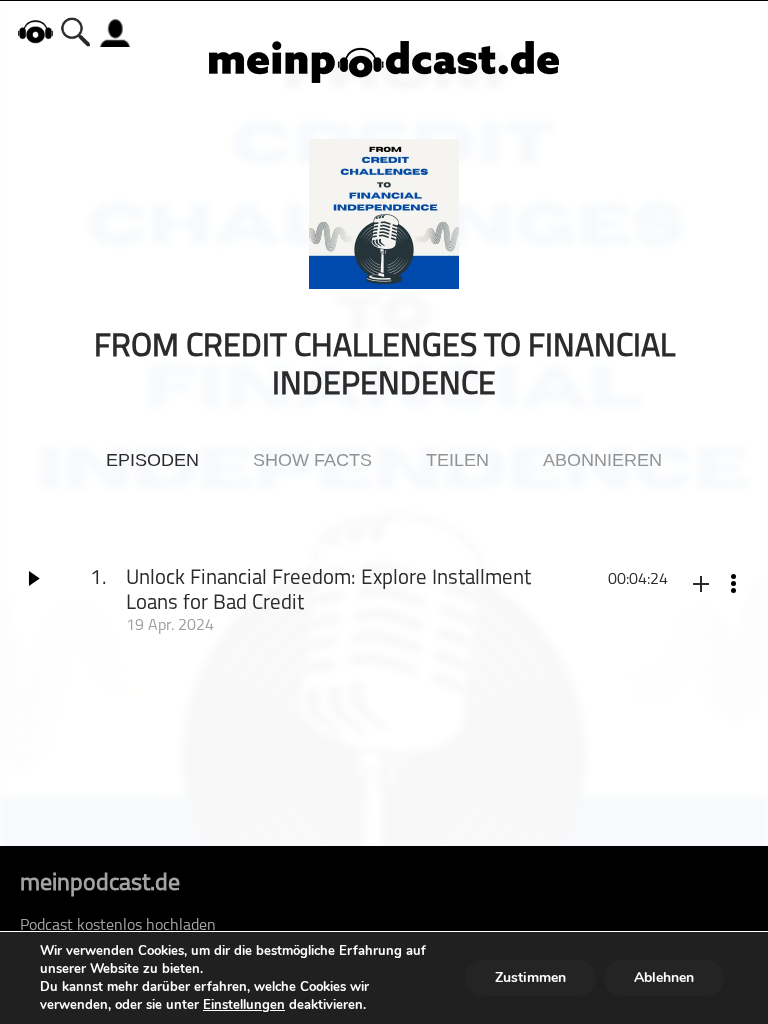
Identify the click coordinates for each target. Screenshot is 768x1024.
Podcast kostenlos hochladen (118, 926)
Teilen (457, 460)
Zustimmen (530, 977)
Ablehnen (664, 977)
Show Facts (312, 460)
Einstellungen (244, 1005)
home (35, 31)
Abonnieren (602, 460)
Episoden (152, 460)
